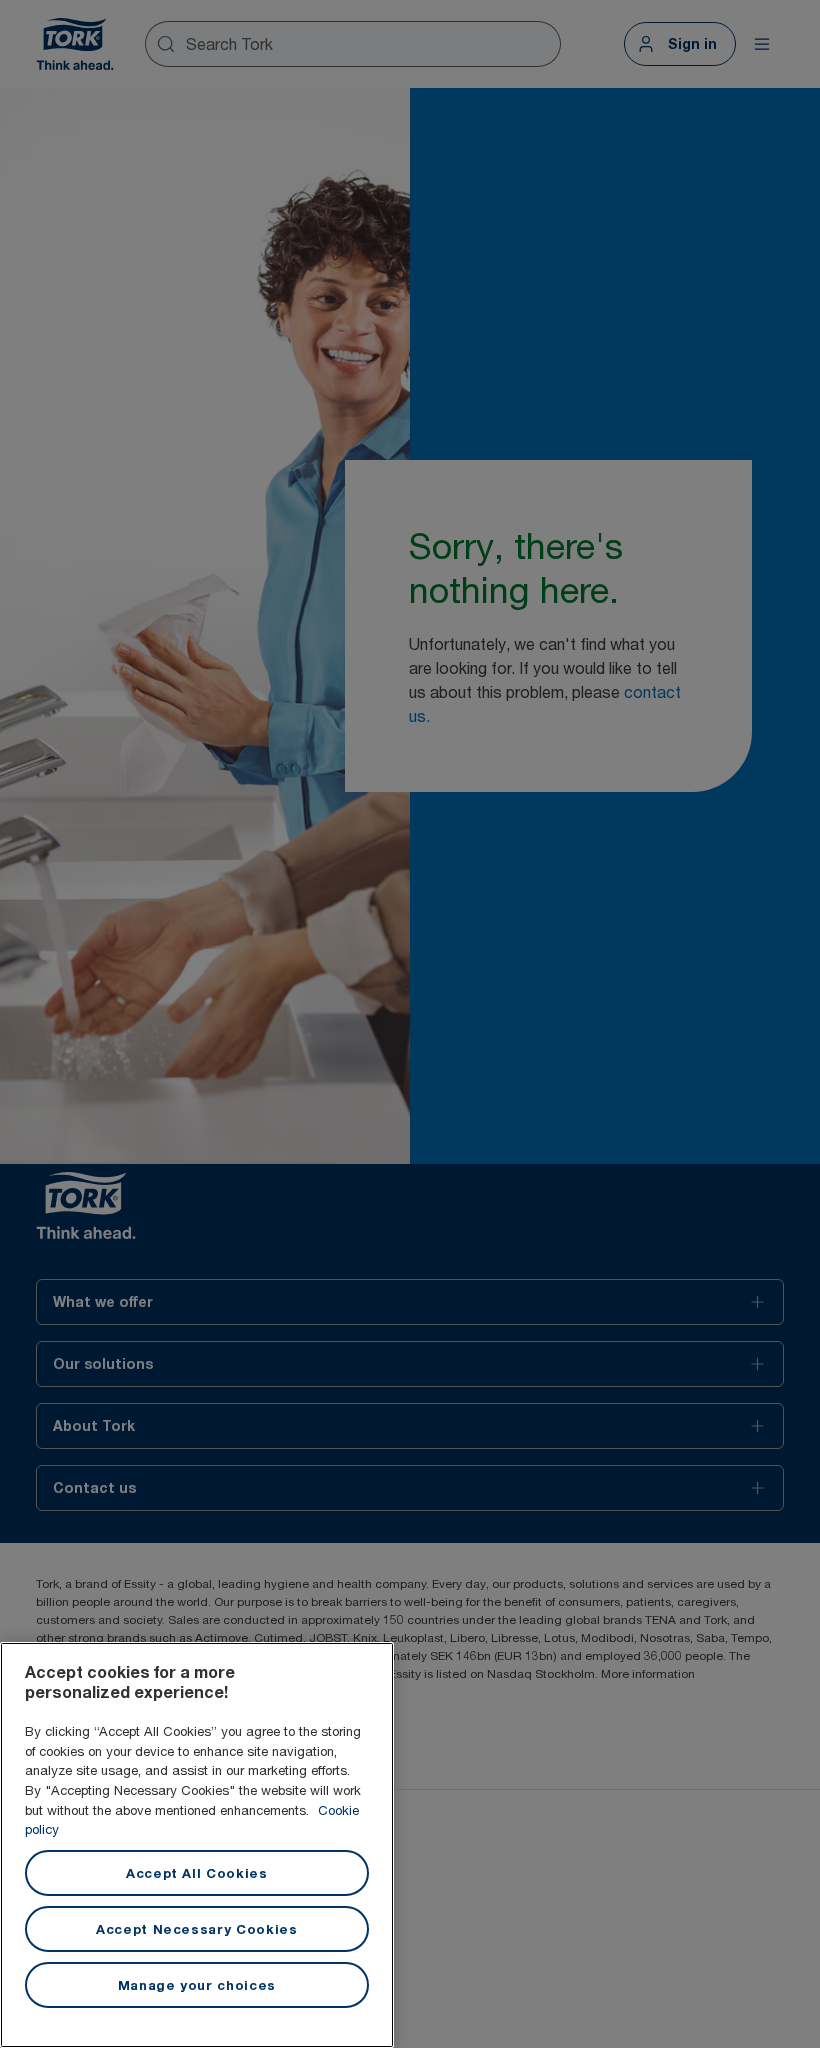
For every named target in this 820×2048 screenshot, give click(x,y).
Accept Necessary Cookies (197, 1929)
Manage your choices (197, 1985)
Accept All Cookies (197, 1873)
